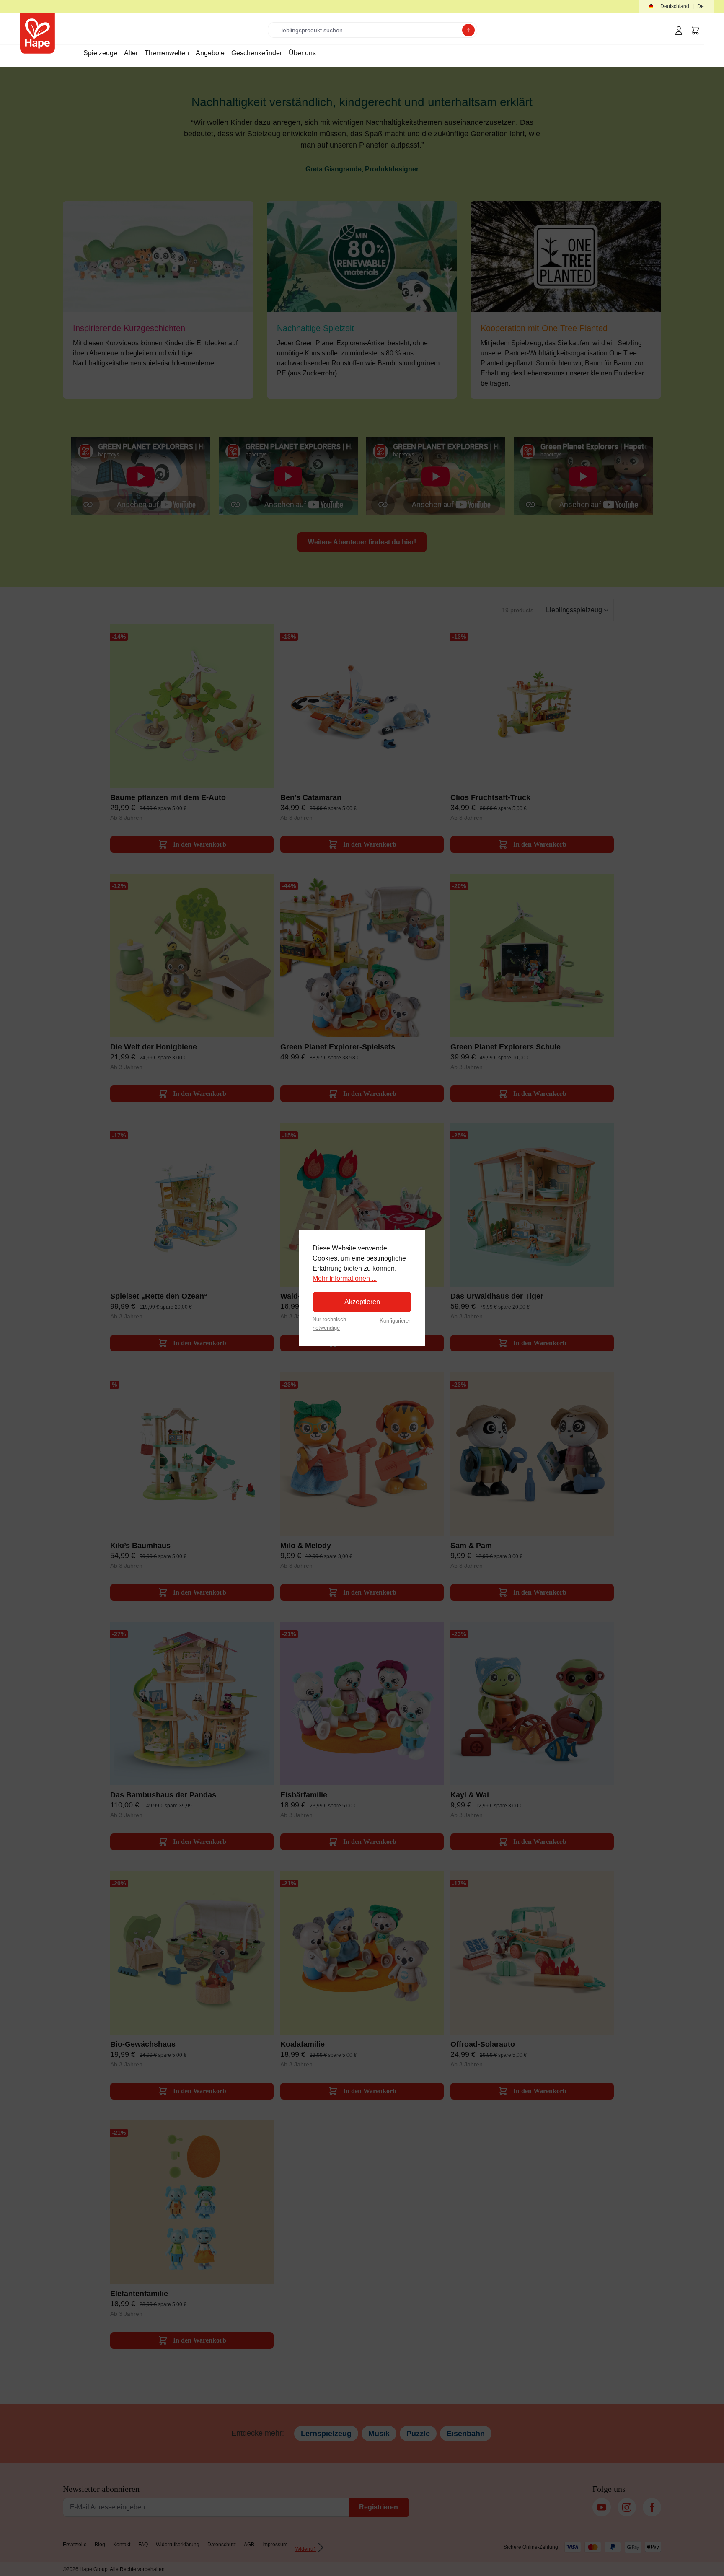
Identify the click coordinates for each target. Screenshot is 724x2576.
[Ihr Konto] (679, 31)
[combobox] (367, 30)
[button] (676, 6)
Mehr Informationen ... (345, 1278)
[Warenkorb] (696, 31)
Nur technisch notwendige (329, 1323)
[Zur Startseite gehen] (37, 33)
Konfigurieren (396, 1321)
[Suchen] (468, 30)
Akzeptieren (362, 1302)
